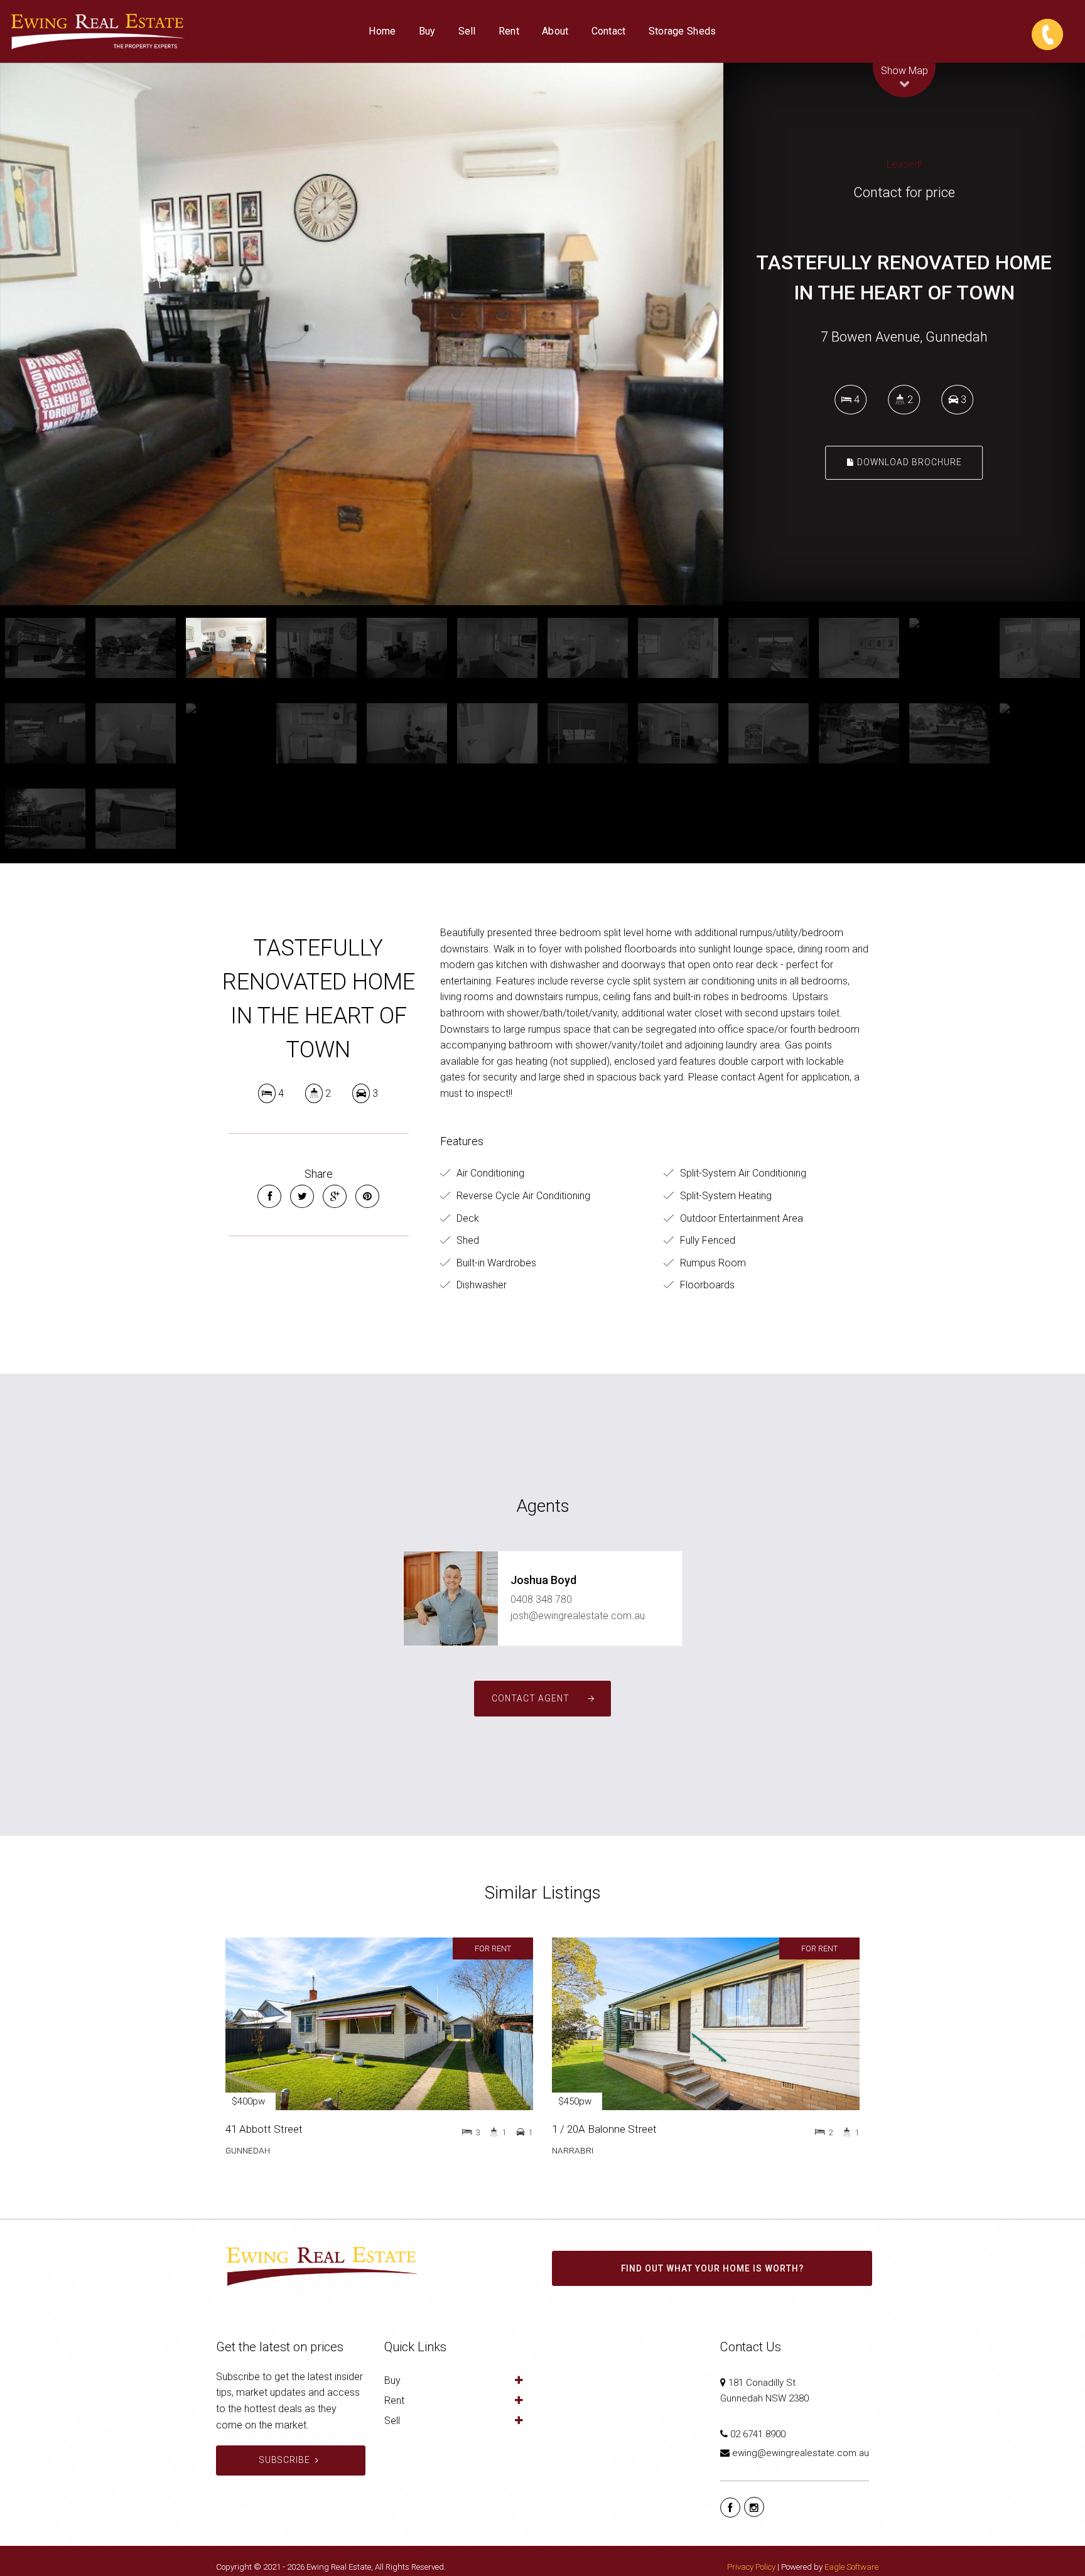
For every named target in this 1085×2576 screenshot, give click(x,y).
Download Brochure (908, 463)
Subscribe (285, 2460)
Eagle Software (851, 2567)
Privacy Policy (751, 2567)
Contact (609, 31)
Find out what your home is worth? (712, 2268)
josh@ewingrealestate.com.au (578, 1616)
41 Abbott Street (264, 2129)
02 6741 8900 (758, 2434)
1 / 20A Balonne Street (604, 2129)
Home (382, 31)
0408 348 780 (541, 1599)
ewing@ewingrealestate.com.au (801, 2453)
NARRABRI (573, 2150)
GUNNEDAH (248, 2150)
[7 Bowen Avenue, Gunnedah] (362, 334)
